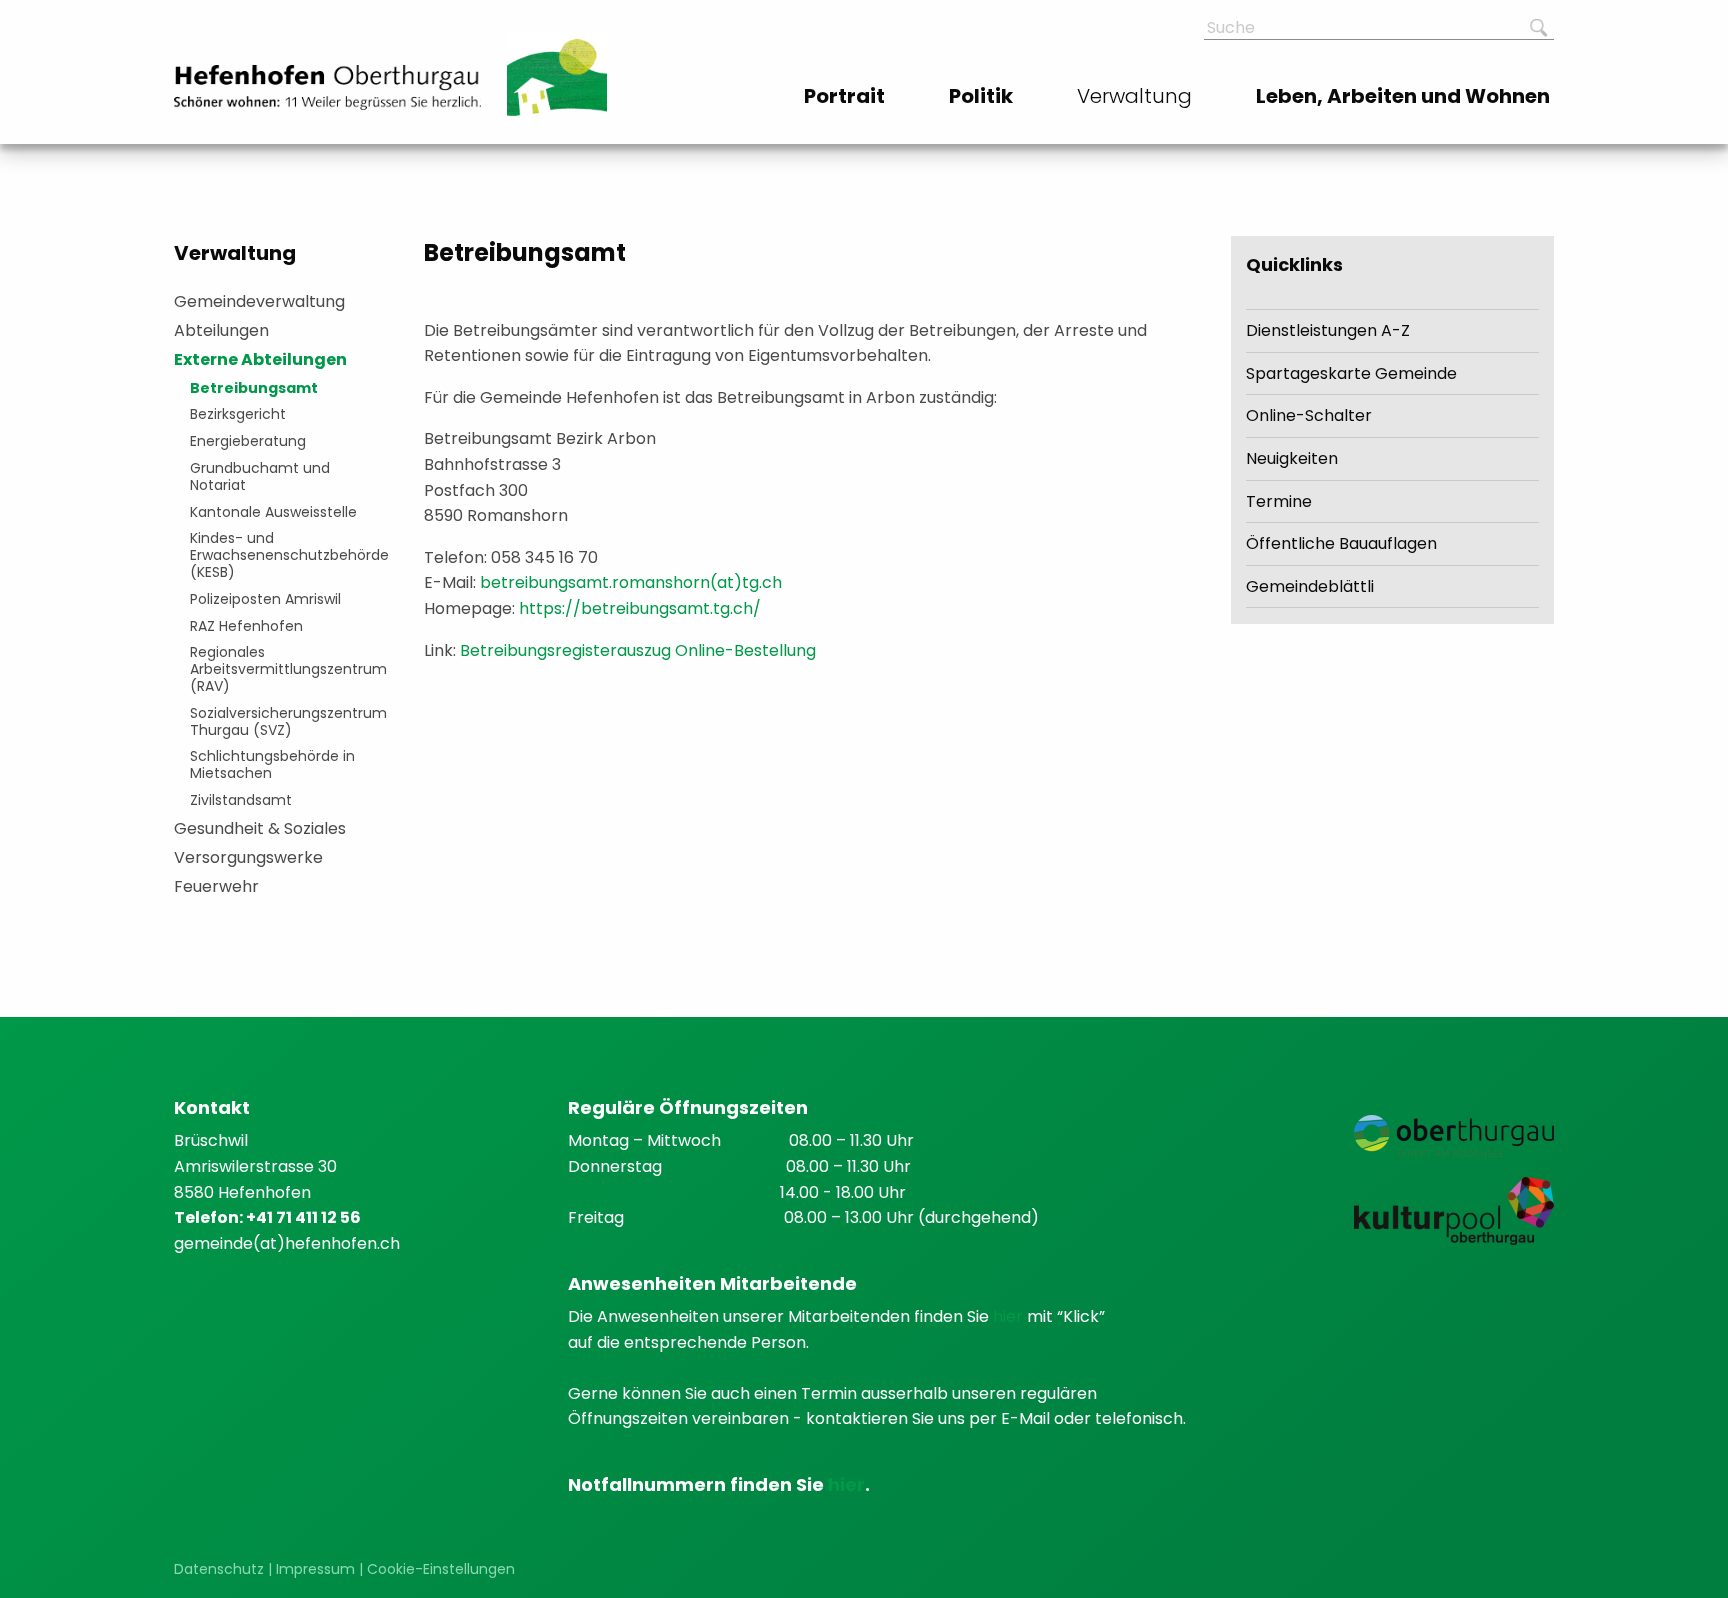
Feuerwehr (216, 886)
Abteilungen (221, 330)
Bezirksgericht (238, 414)
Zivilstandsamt (241, 800)
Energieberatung (248, 441)
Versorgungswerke (248, 857)
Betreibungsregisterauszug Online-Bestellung (638, 650)
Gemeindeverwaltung (259, 301)
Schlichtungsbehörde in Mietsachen (272, 764)
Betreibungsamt (254, 388)
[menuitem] (846, 96)
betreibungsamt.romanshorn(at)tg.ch (631, 582)
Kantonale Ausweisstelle (273, 512)
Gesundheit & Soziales (260, 828)
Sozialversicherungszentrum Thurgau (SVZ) (284, 721)
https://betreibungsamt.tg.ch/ (640, 608)
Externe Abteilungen (260, 359)
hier (1010, 1316)
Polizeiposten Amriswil (265, 599)
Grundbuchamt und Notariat (260, 476)
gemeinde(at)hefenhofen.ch (287, 1243)
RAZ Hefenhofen (246, 626)
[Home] (327, 87)
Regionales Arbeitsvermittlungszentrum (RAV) (284, 669)
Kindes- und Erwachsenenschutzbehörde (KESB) (284, 555)
